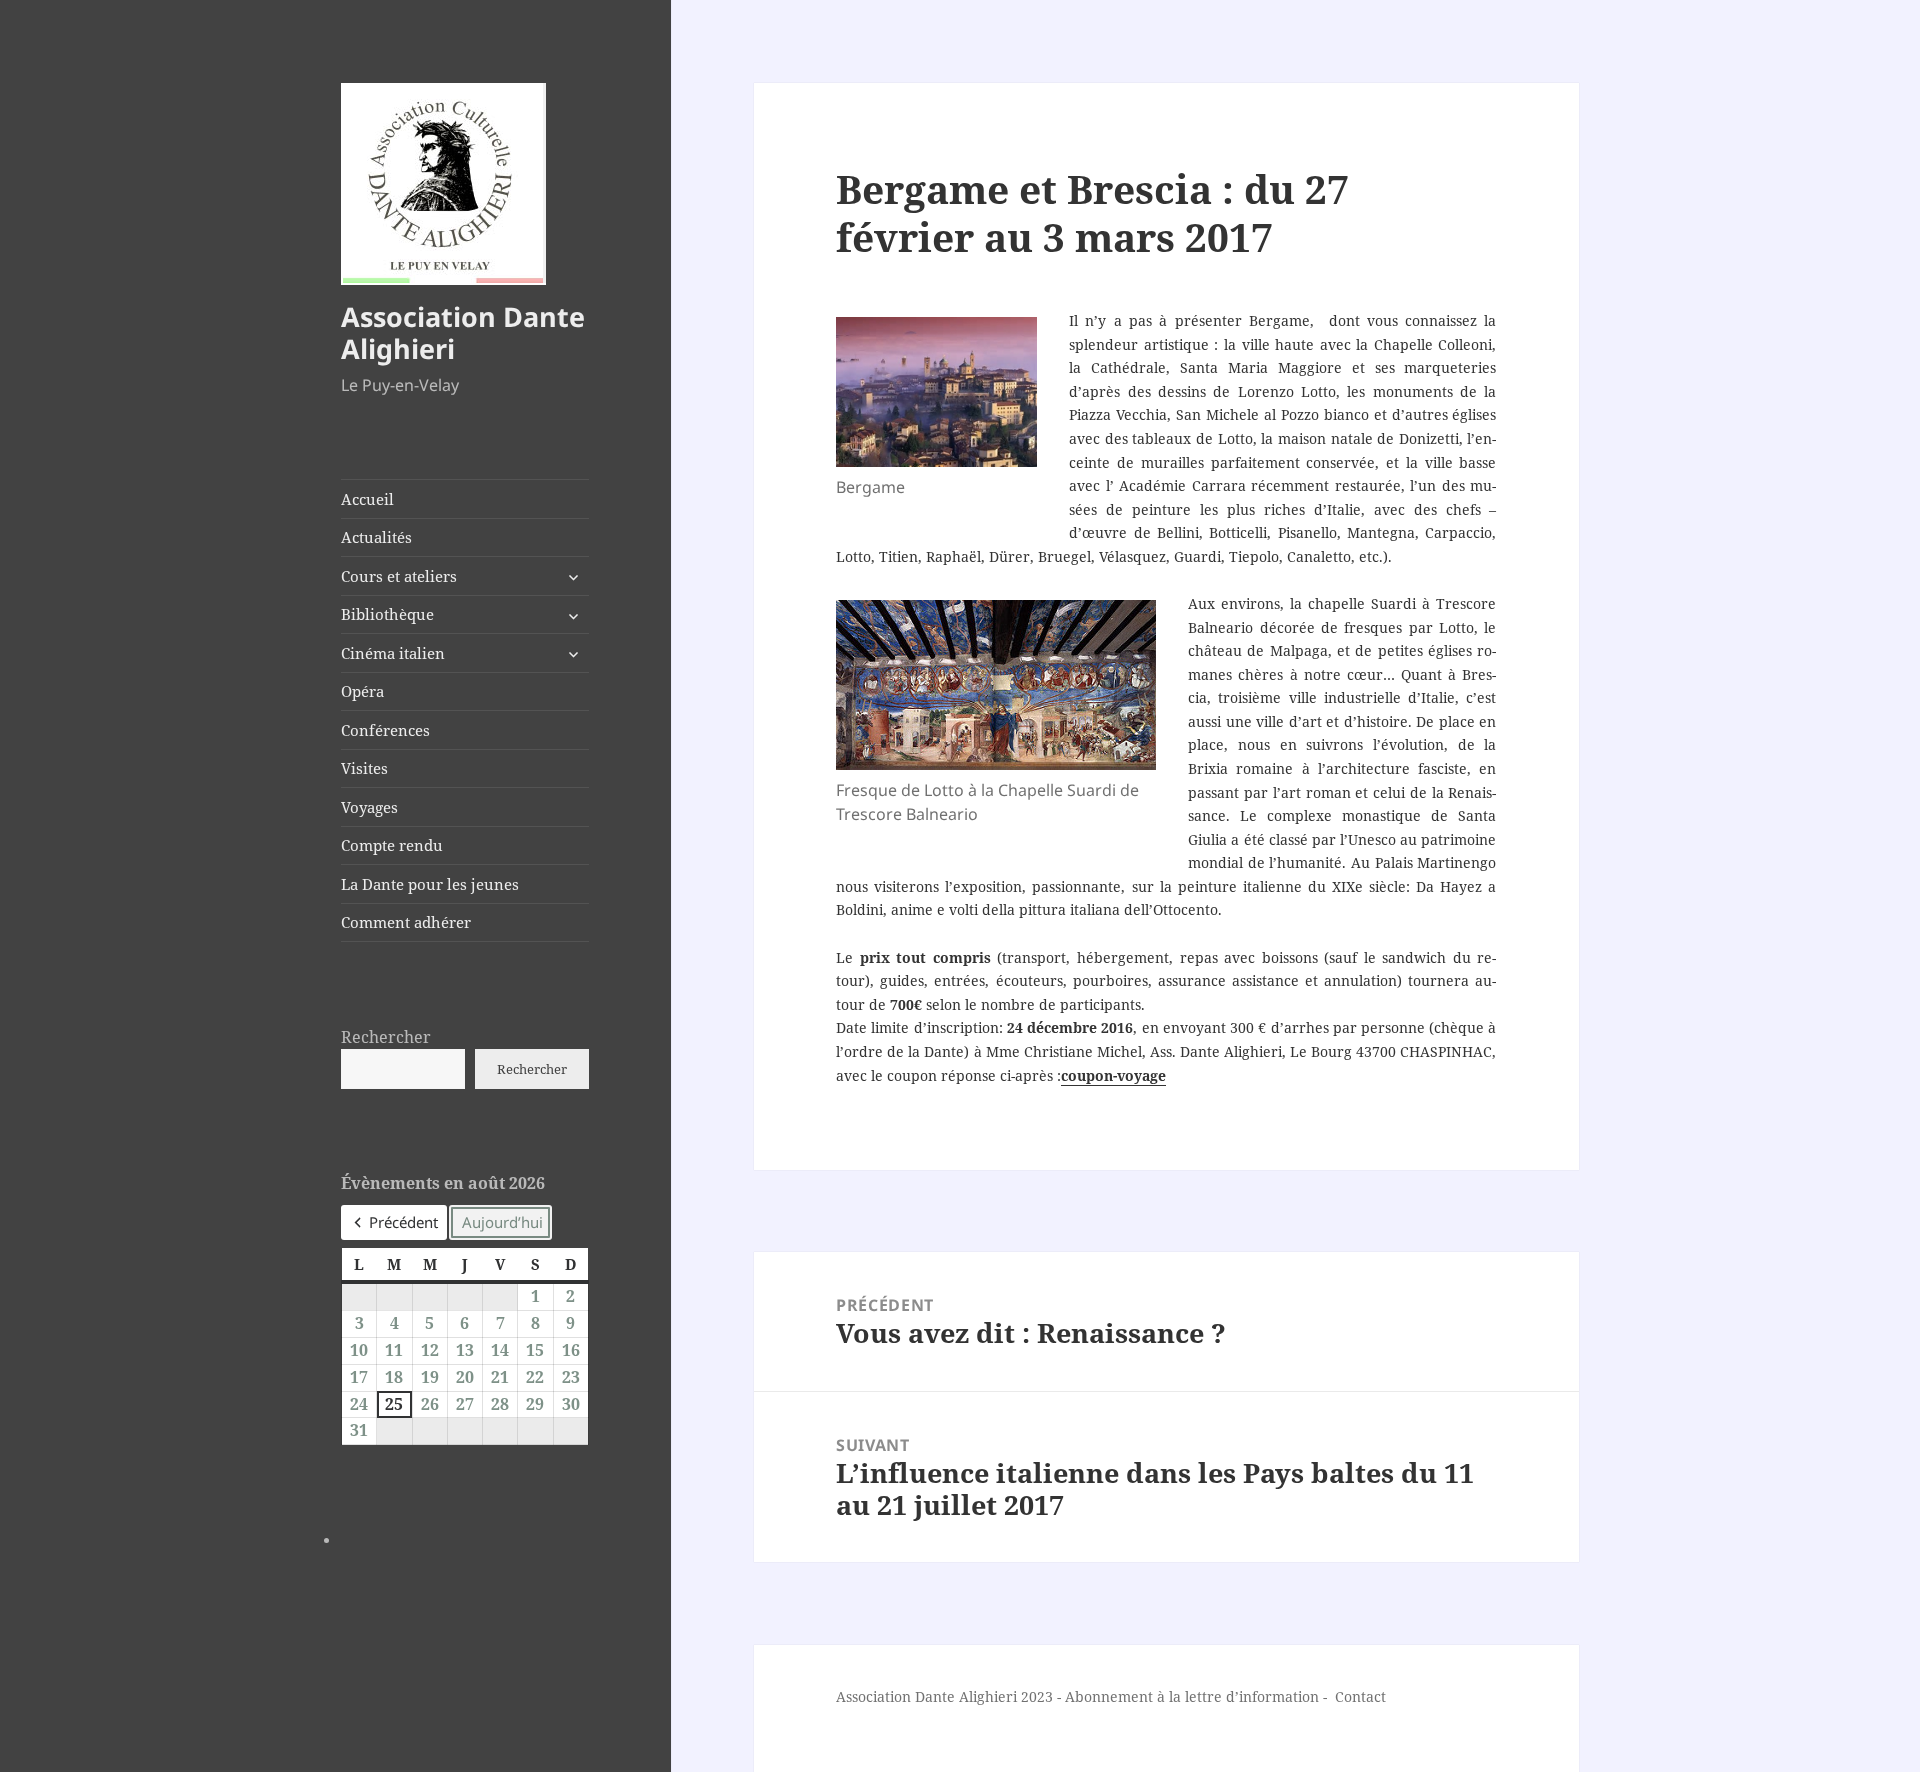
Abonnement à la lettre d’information (1192, 1696)
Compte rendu (392, 845)
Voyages (369, 807)
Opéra (362, 691)
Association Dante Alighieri (463, 332)
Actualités (376, 537)
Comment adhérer (406, 922)
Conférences (385, 730)
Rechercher (386, 1037)
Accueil (367, 499)
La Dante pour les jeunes (430, 884)
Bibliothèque (387, 614)
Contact (1360, 1696)
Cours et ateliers (399, 576)
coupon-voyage (1113, 1075)
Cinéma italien (393, 653)
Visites (364, 768)
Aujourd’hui (502, 1222)
